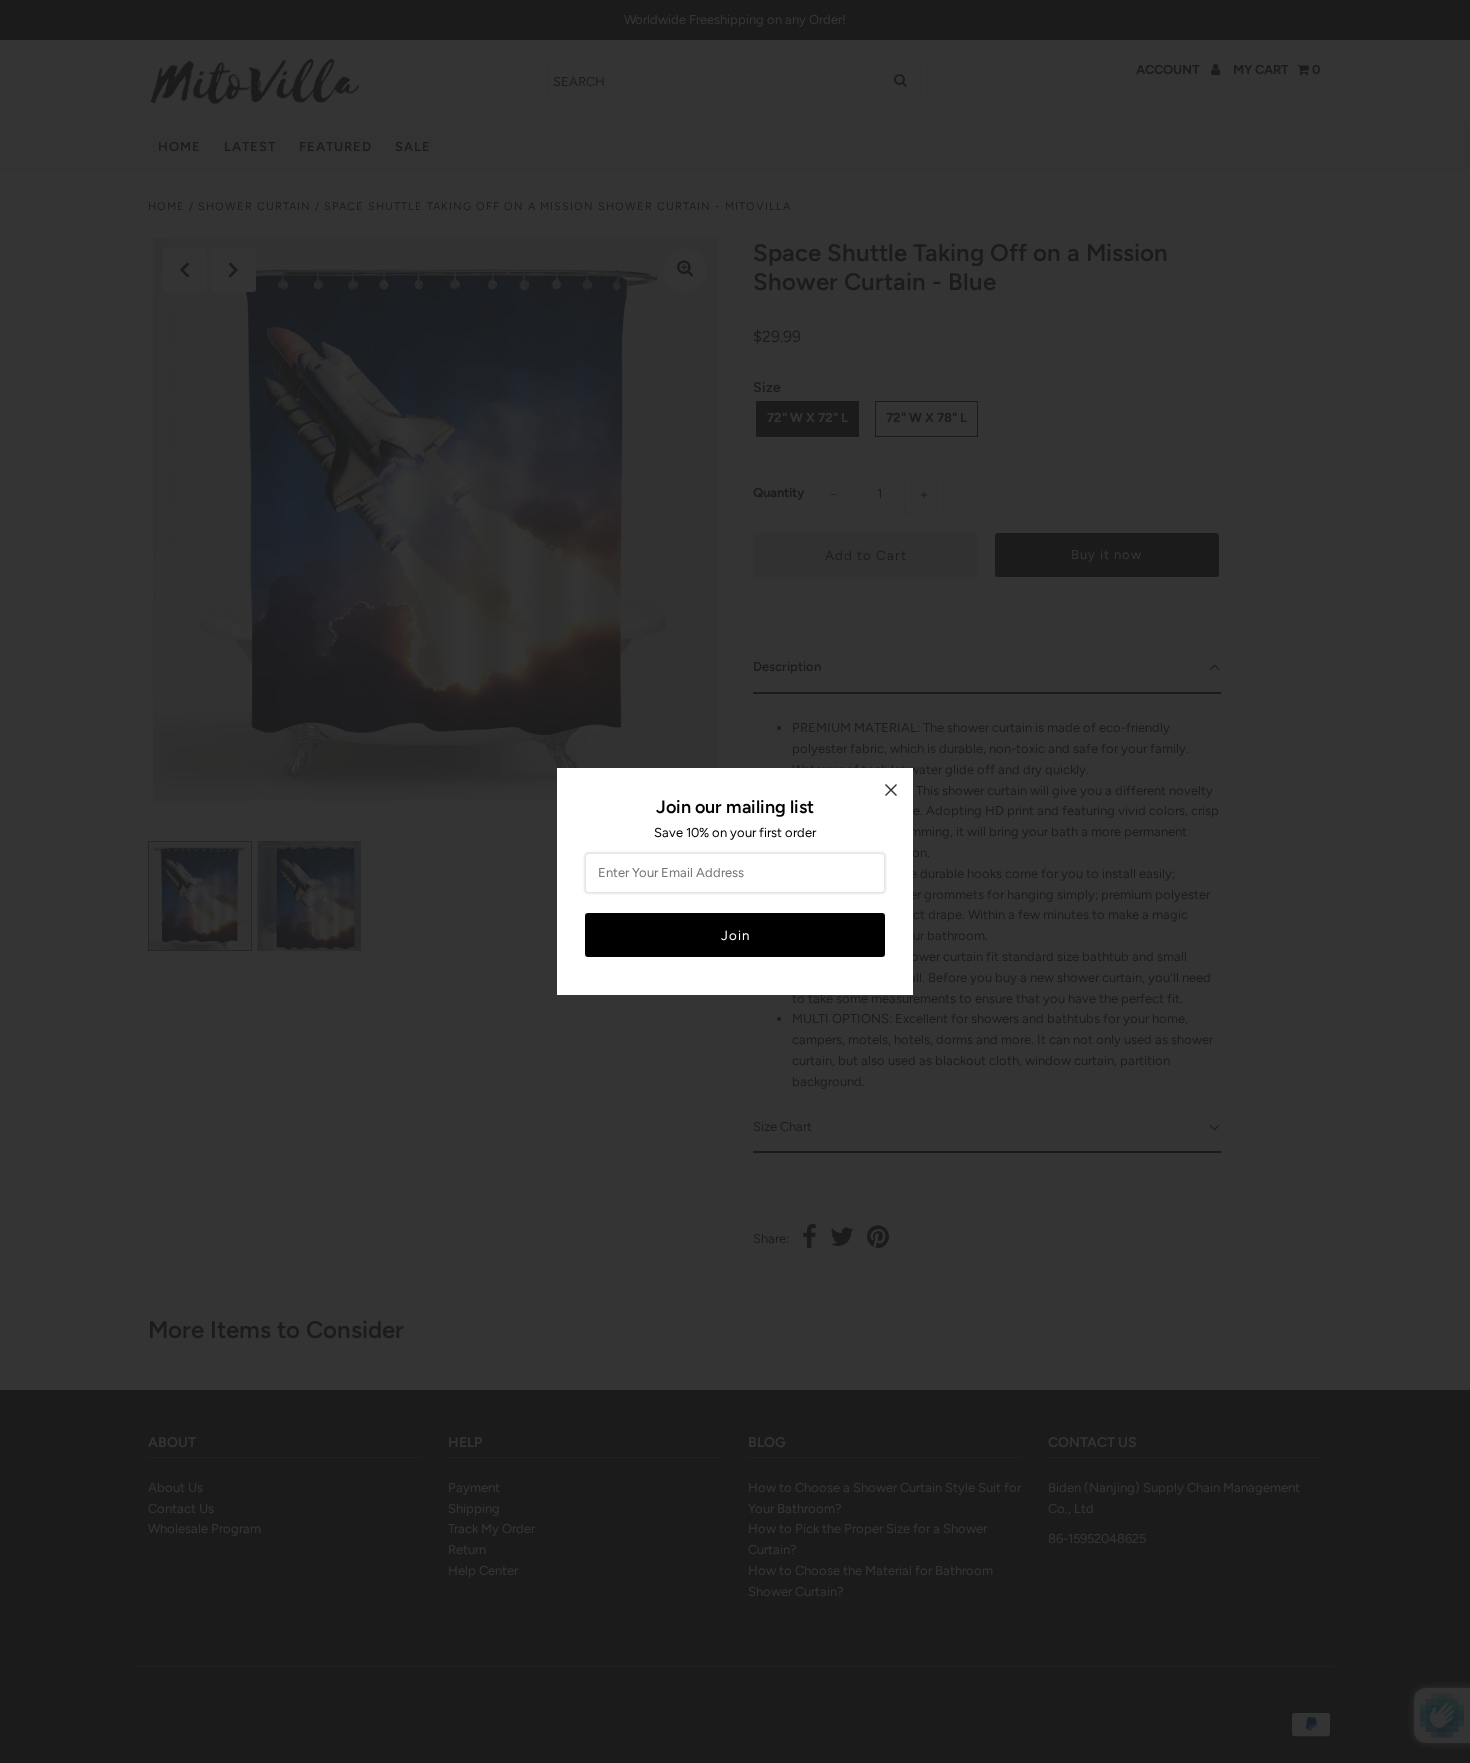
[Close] (891, 790)
